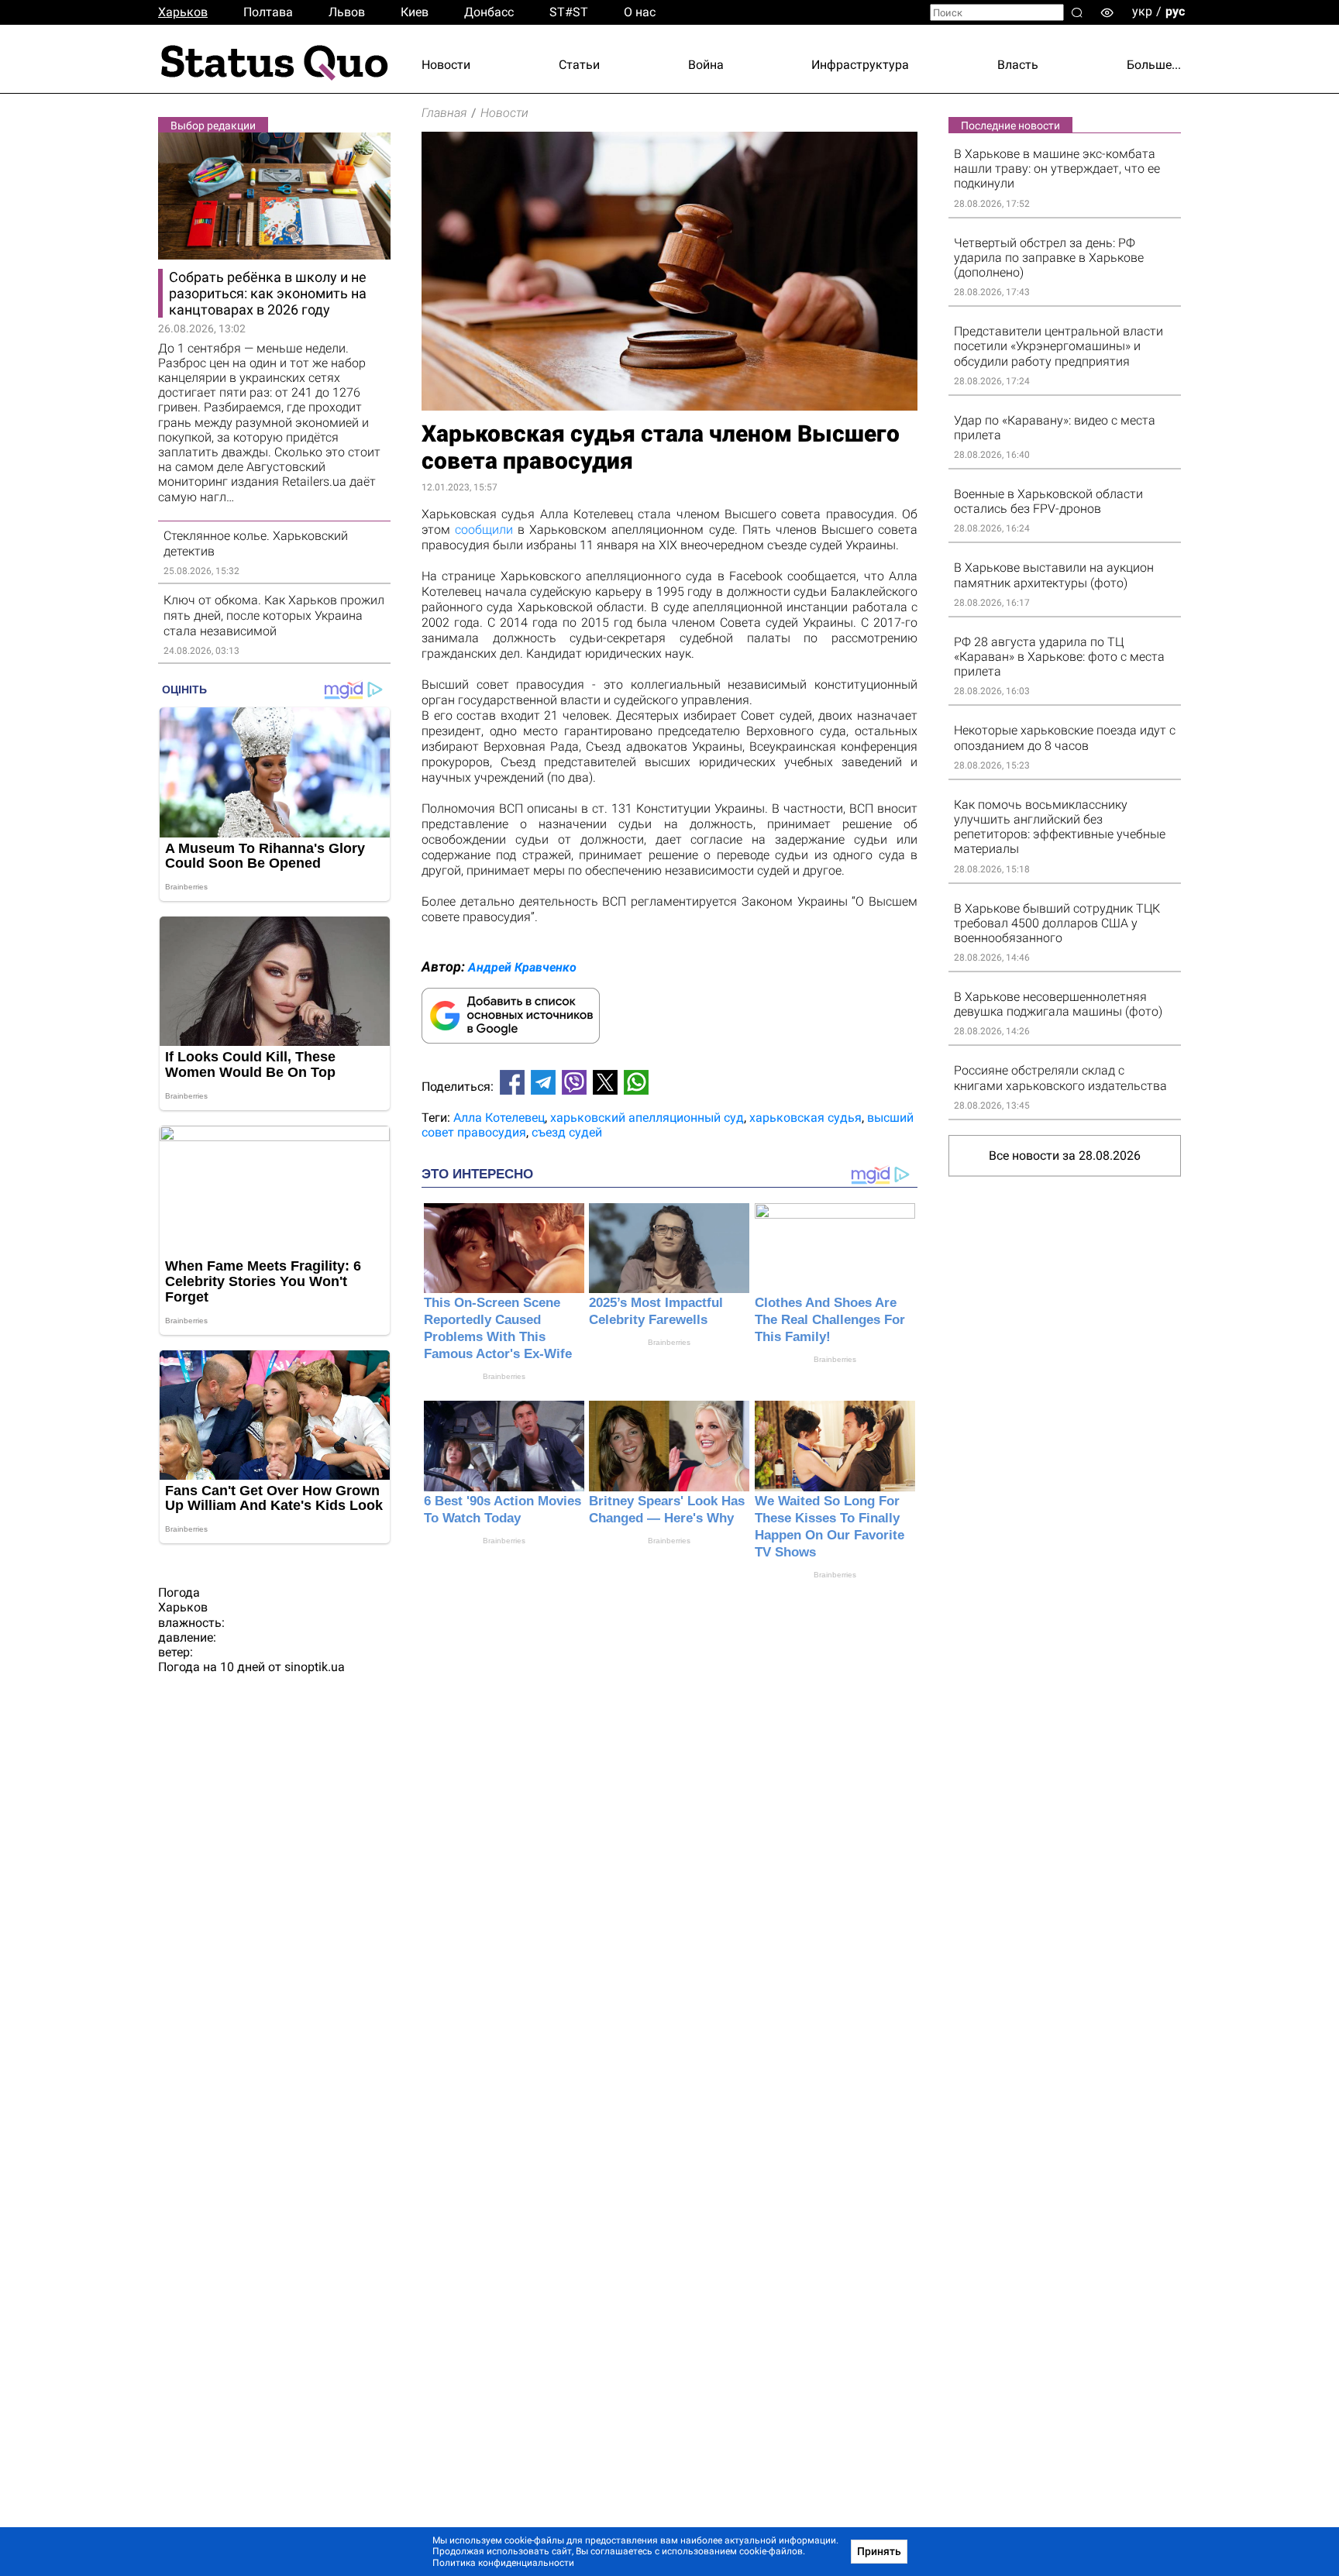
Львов (347, 12)
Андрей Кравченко (522, 967)
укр (1142, 11)
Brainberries (504, 1376)
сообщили (484, 530)
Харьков (183, 12)
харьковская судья (805, 1118)
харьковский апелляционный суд (647, 1118)
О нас (640, 12)
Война (706, 65)
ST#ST (569, 12)
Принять (879, 2551)
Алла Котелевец (499, 1118)
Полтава (268, 12)
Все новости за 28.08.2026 (1065, 1156)
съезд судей (567, 1132)
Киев (415, 12)
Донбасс (489, 12)
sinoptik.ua (315, 1667)
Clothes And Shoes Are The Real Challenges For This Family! (830, 1320)
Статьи (579, 65)
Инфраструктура (860, 65)
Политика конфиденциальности (503, 2563)
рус (1175, 11)
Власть (1018, 65)
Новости (446, 65)
